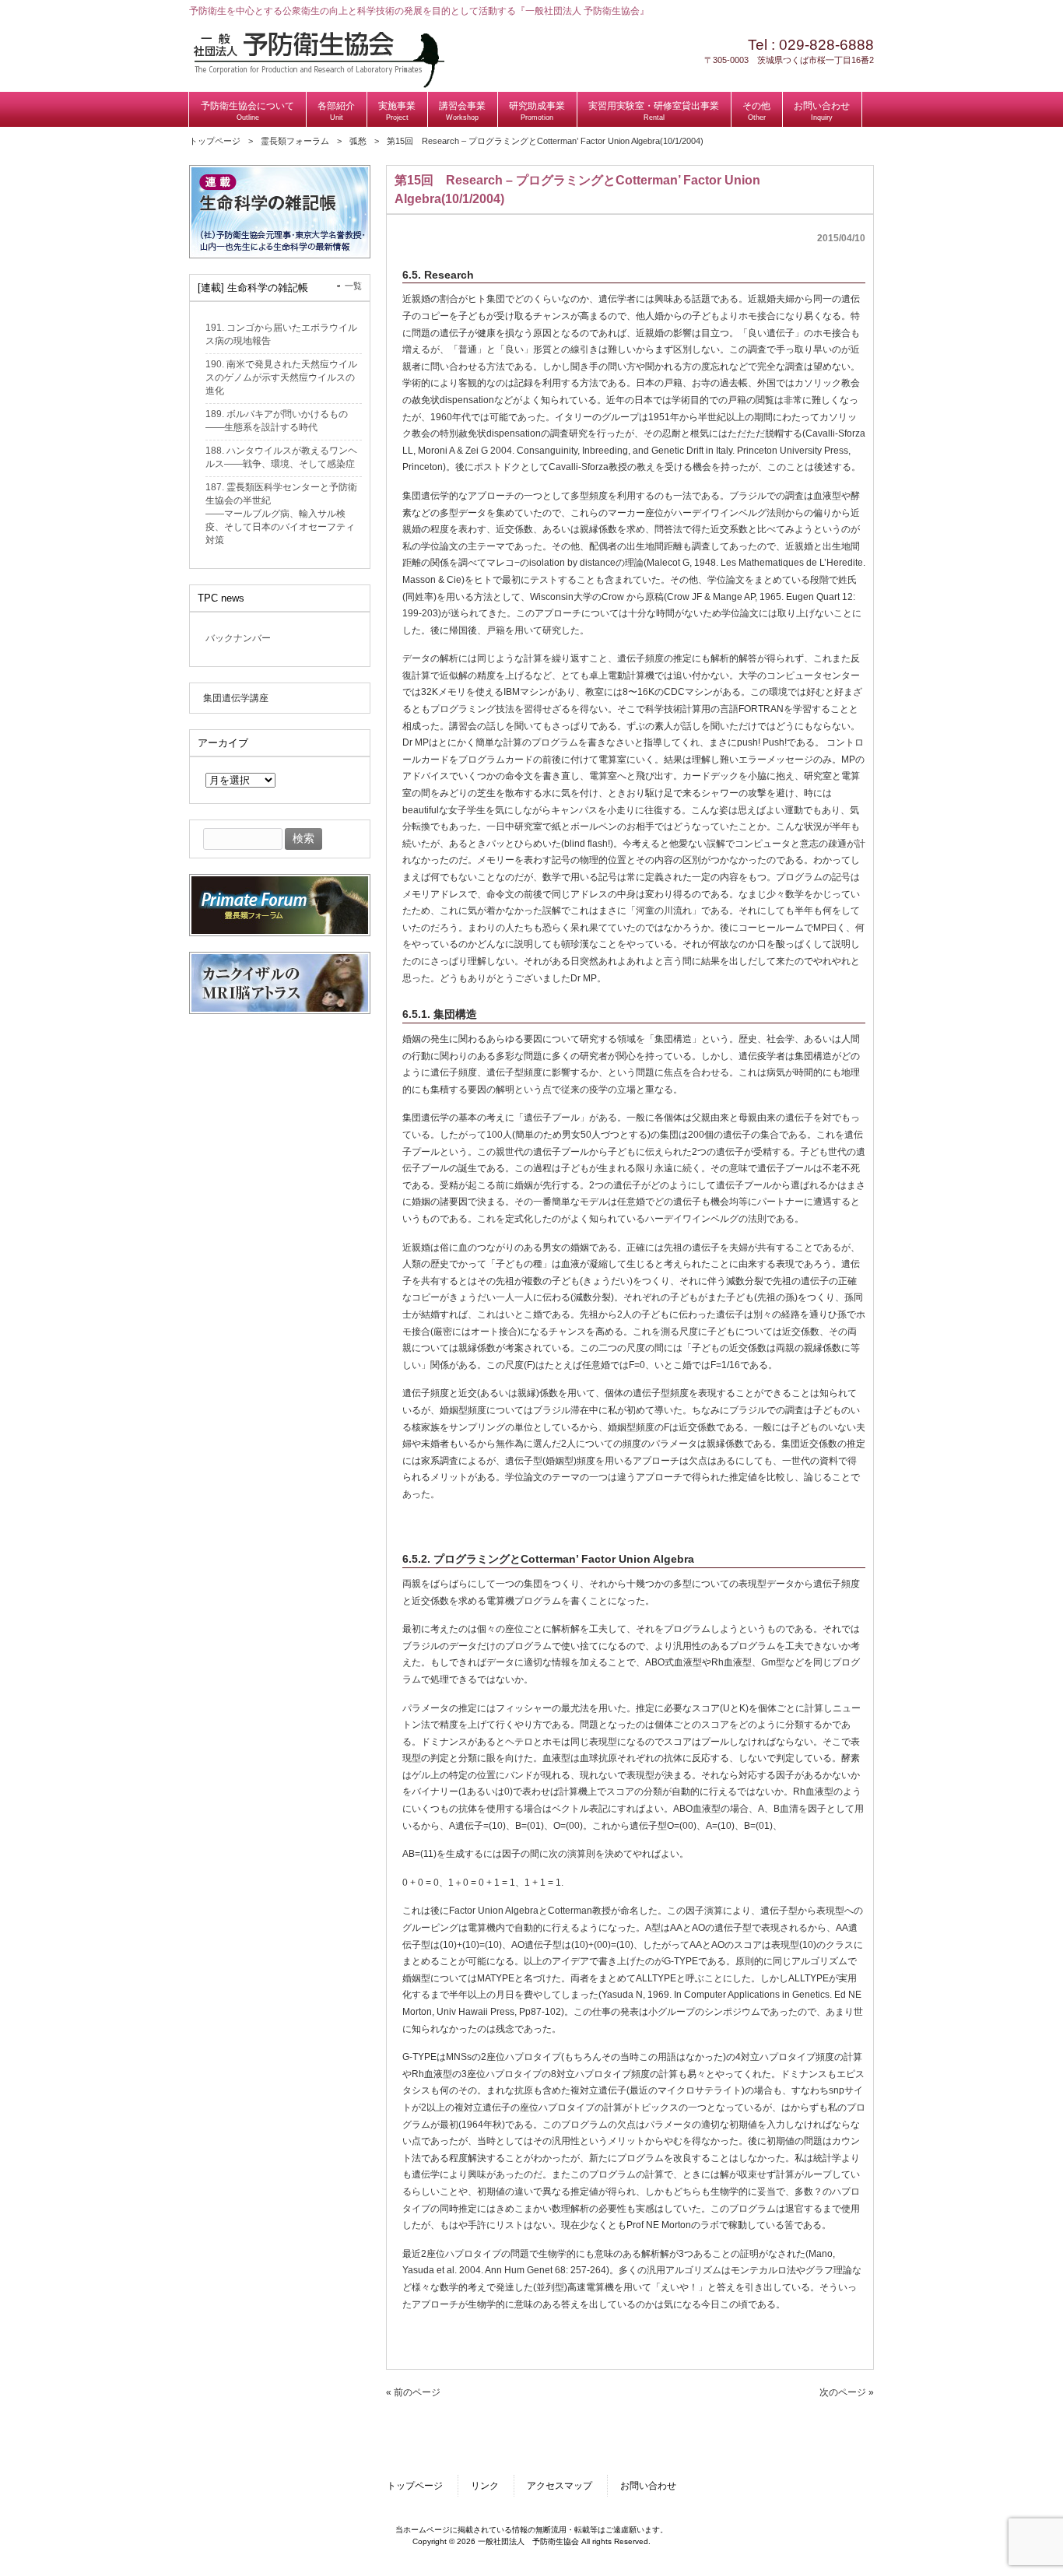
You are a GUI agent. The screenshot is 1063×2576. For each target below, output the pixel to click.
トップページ (215, 141)
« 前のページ (413, 2392)
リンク (485, 2486)
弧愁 (358, 141)
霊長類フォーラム (295, 141)
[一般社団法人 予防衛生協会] (319, 85)
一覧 (353, 286)
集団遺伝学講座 (236, 698)
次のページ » (847, 2392)
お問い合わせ (648, 2486)
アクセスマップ (560, 2486)
